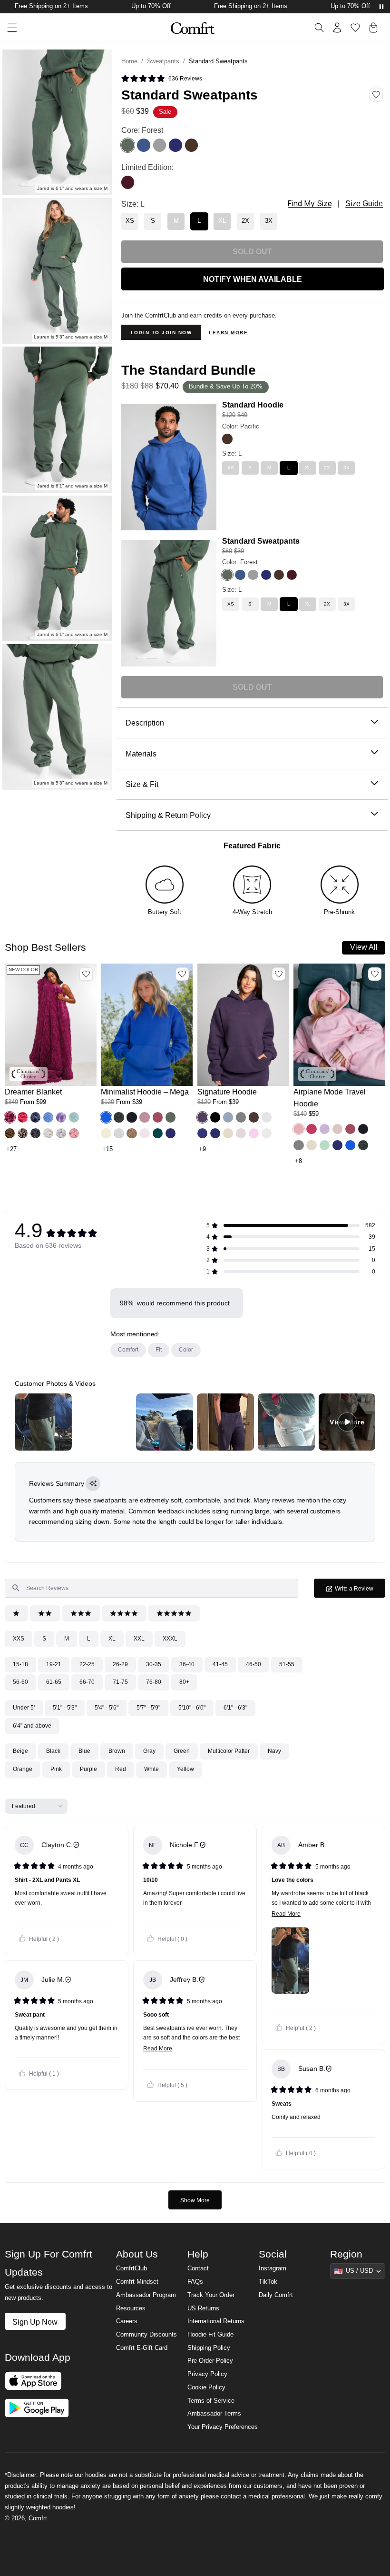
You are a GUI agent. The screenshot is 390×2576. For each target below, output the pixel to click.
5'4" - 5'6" (107, 1708)
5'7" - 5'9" (148, 1708)
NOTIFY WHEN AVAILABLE (253, 279)
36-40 (187, 1664)
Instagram (273, 2268)
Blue (84, 1751)
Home (129, 61)
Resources (131, 2308)
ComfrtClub (132, 2268)
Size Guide (364, 204)
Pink (56, 1769)
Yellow (185, 1769)
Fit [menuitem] (159, 1350)
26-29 (120, 1664)
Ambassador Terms (214, 2414)
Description (145, 723)
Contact (198, 2268)
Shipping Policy (209, 2348)
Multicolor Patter (229, 1751)
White (151, 1769)
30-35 (154, 1664)
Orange (23, 1769)
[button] (10, 1117)
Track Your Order (211, 2295)
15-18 (20, 1664)
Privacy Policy (207, 2374)
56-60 (20, 1682)
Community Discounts (146, 2335)
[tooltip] (93, 1484)
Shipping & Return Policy (168, 815)
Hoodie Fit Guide (210, 2335)
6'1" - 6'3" (235, 1708)
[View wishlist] (355, 28)
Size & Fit (142, 784)
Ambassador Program (146, 2295)
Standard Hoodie (253, 405)
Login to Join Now (161, 333)
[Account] (337, 28)
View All (364, 947)
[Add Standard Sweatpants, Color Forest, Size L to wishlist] (376, 95)
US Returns (203, 2308)
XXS (19, 1639)
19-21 (54, 1664)
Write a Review (360, 1591)
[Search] (319, 28)
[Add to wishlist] (86, 974)
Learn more (228, 333)
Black (53, 1751)
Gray (149, 1751)
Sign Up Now (35, 2322)
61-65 (54, 1682)
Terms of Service (211, 2401)
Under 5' (24, 1708)
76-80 (154, 1682)
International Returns (216, 2321)
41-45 (220, 1664)
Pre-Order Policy (210, 2361)
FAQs (195, 2282)
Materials (141, 754)
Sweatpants (163, 61)
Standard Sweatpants (261, 541)
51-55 (287, 1664)
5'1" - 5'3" (65, 1708)
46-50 (253, 1664)
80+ (184, 1682)
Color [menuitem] (186, 1350)
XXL (139, 1639)
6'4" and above (32, 1726)
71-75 (120, 1682)
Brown (117, 1751)
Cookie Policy (206, 2387)
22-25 (87, 1664)
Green (182, 1751)
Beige (20, 1751)
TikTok (268, 2282)
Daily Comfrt (276, 2295)
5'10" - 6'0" (192, 1708)
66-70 (87, 1682)
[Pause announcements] (381, 7)
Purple (88, 1769)
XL (112, 1639)
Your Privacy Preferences (223, 2427)
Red (121, 1769)
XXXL (170, 1639)
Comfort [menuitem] (128, 1350)
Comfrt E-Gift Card (142, 2348)
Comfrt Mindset (137, 2282)
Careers (127, 2321)
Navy (274, 1751)
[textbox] (151, 1588)
